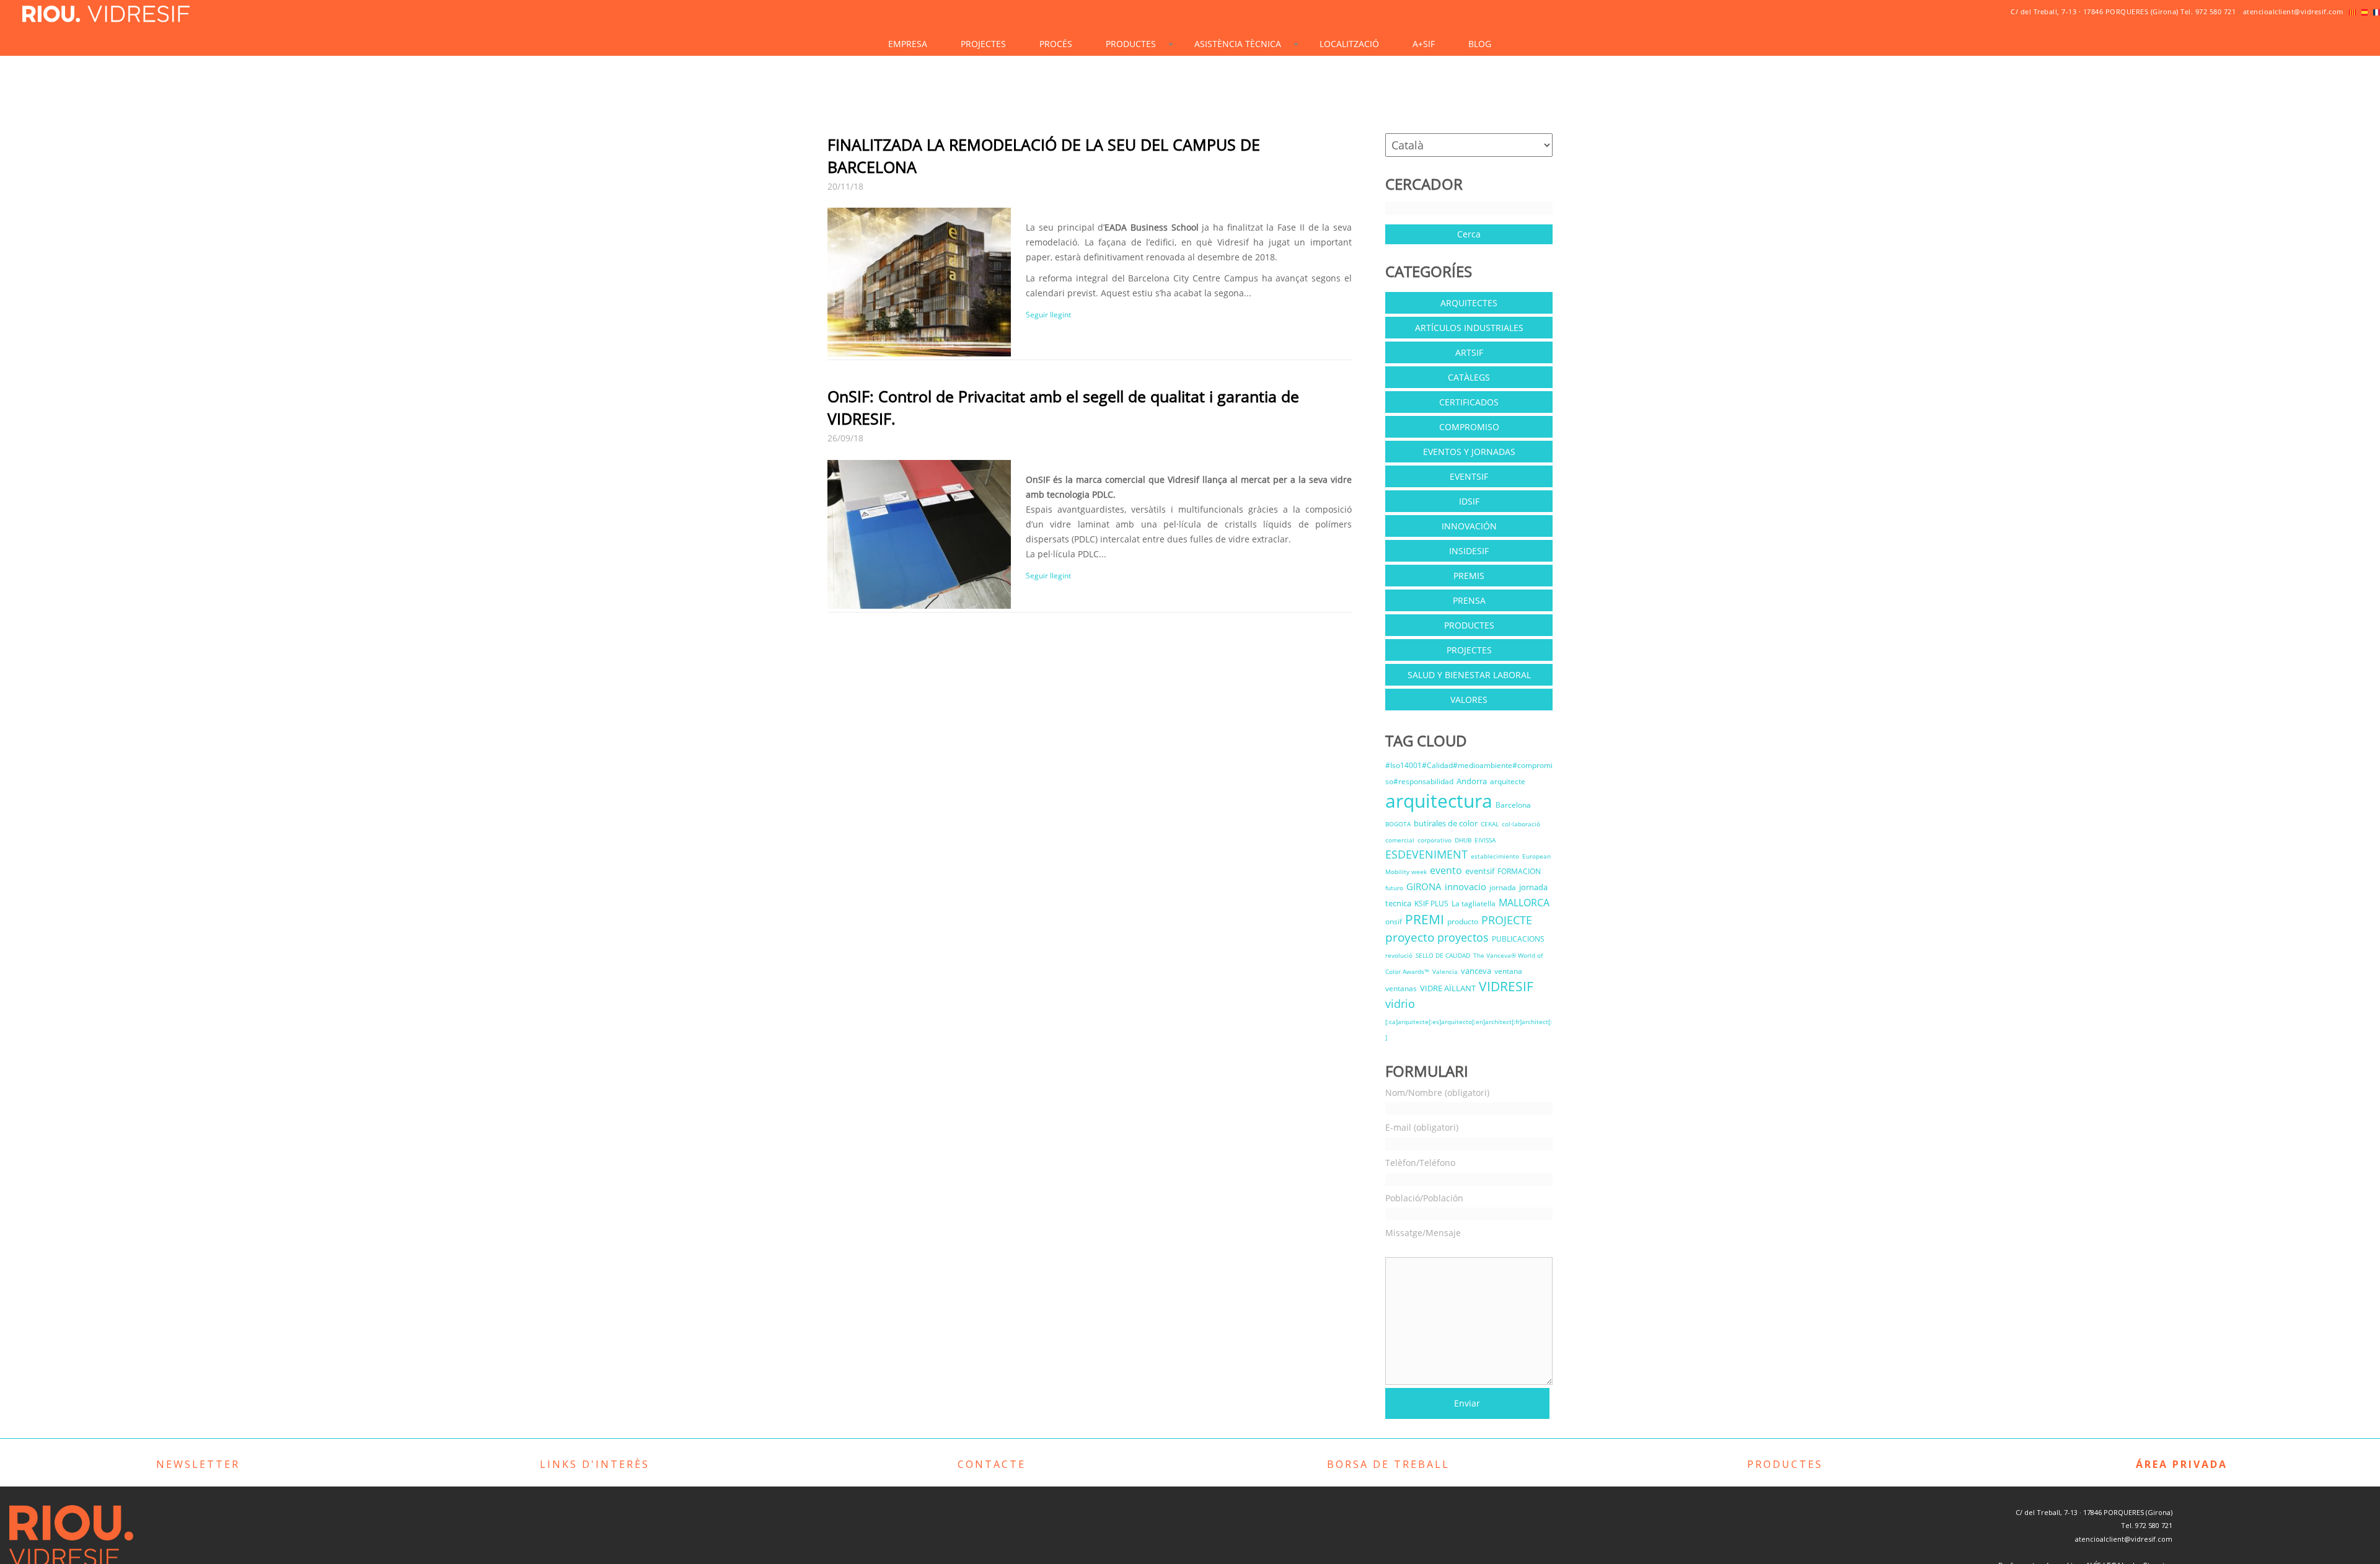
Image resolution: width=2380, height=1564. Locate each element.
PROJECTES (983, 44)
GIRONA (1424, 886)
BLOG (1480, 44)
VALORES (1469, 700)
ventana (1508, 971)
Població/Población (1424, 1198)
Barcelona (1513, 805)
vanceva (1476, 971)
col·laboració (1521, 824)
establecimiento (1495, 856)
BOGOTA (1398, 824)
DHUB (1463, 840)
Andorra (1472, 781)
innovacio (1465, 886)
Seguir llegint (1048, 315)
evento (1446, 870)
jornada (1503, 887)
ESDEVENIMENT (1426, 854)
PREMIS (1469, 576)
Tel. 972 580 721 (2208, 11)
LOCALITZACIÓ (1349, 44)
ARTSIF (1469, 352)
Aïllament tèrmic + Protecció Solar (1153, 76)
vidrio (1400, 1004)
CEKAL (1490, 824)
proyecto (1410, 937)
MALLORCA (1524, 903)
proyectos (1463, 937)
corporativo (1435, 840)
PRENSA (1469, 600)
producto (1463, 921)
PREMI (1425, 919)
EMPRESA (908, 44)
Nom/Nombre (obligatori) (1437, 1093)
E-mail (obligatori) (1422, 1127)
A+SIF (1424, 44)
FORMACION (1519, 871)
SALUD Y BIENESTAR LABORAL (1469, 675)
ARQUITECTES (1469, 303)
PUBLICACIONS (1518, 939)
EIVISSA (1485, 840)
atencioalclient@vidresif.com (2293, 11)
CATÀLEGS (1469, 377)
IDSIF (1469, 501)
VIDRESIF (1506, 986)
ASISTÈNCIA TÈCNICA (1238, 44)
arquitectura (1439, 801)
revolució (1399, 955)
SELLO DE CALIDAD (1443, 955)
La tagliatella (1474, 903)
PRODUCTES (1131, 44)
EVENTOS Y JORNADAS (1469, 452)
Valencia (1445, 971)
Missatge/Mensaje (1423, 1233)
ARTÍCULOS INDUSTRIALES (1469, 328)
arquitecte (1508, 781)
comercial (1400, 840)
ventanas (1401, 988)
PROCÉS (1056, 44)
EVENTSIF (1469, 476)
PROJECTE (1507, 920)
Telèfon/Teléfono (1420, 1163)
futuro (1394, 888)
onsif (1394, 921)
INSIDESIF (1469, 551)
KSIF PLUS (1431, 903)
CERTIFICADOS (1469, 402)
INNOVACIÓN (1469, 526)
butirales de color (1446, 823)
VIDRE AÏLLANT (1448, 988)
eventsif (1480, 871)
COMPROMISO (1469, 427)
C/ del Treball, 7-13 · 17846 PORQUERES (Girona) (2095, 11)
